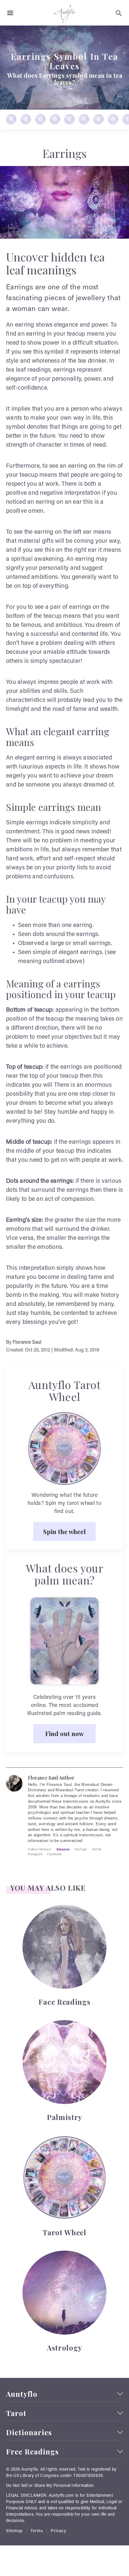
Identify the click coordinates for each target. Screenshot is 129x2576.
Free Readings (32, 2452)
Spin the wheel (64, 1531)
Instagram (35, 1854)
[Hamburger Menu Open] (10, 13)
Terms (37, 2531)
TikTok (96, 1849)
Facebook (54, 1854)
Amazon (63, 1849)
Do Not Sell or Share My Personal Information (50, 2486)
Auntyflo (22, 2394)
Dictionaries (29, 2432)
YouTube (81, 1849)
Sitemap (14, 2531)
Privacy (58, 2531)
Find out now (64, 1733)
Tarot (16, 2413)
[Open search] (119, 13)
